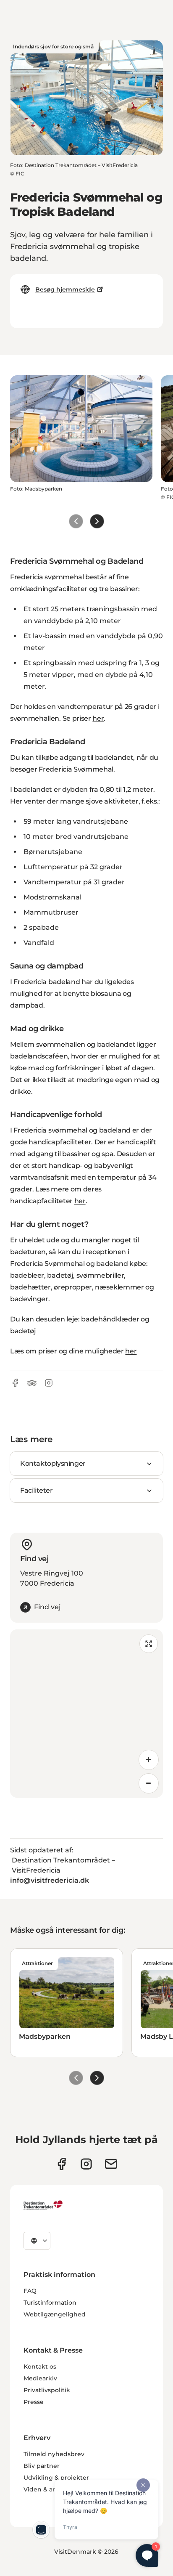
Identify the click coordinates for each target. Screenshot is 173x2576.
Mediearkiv (40, 2378)
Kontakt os (40, 2366)
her (98, 718)
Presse (34, 2402)
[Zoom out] (149, 1783)
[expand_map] (149, 1644)
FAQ (30, 2291)
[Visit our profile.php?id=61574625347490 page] (62, 2164)
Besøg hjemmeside (65, 289)
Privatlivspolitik (47, 2390)
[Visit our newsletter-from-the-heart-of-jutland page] (111, 2164)
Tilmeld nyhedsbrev (54, 2454)
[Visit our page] (86, 2164)
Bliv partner (42, 2466)
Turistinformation (50, 2303)
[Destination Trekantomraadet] (43, 2205)
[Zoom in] (149, 1760)
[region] (86, 1714)
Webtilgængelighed (55, 2314)
